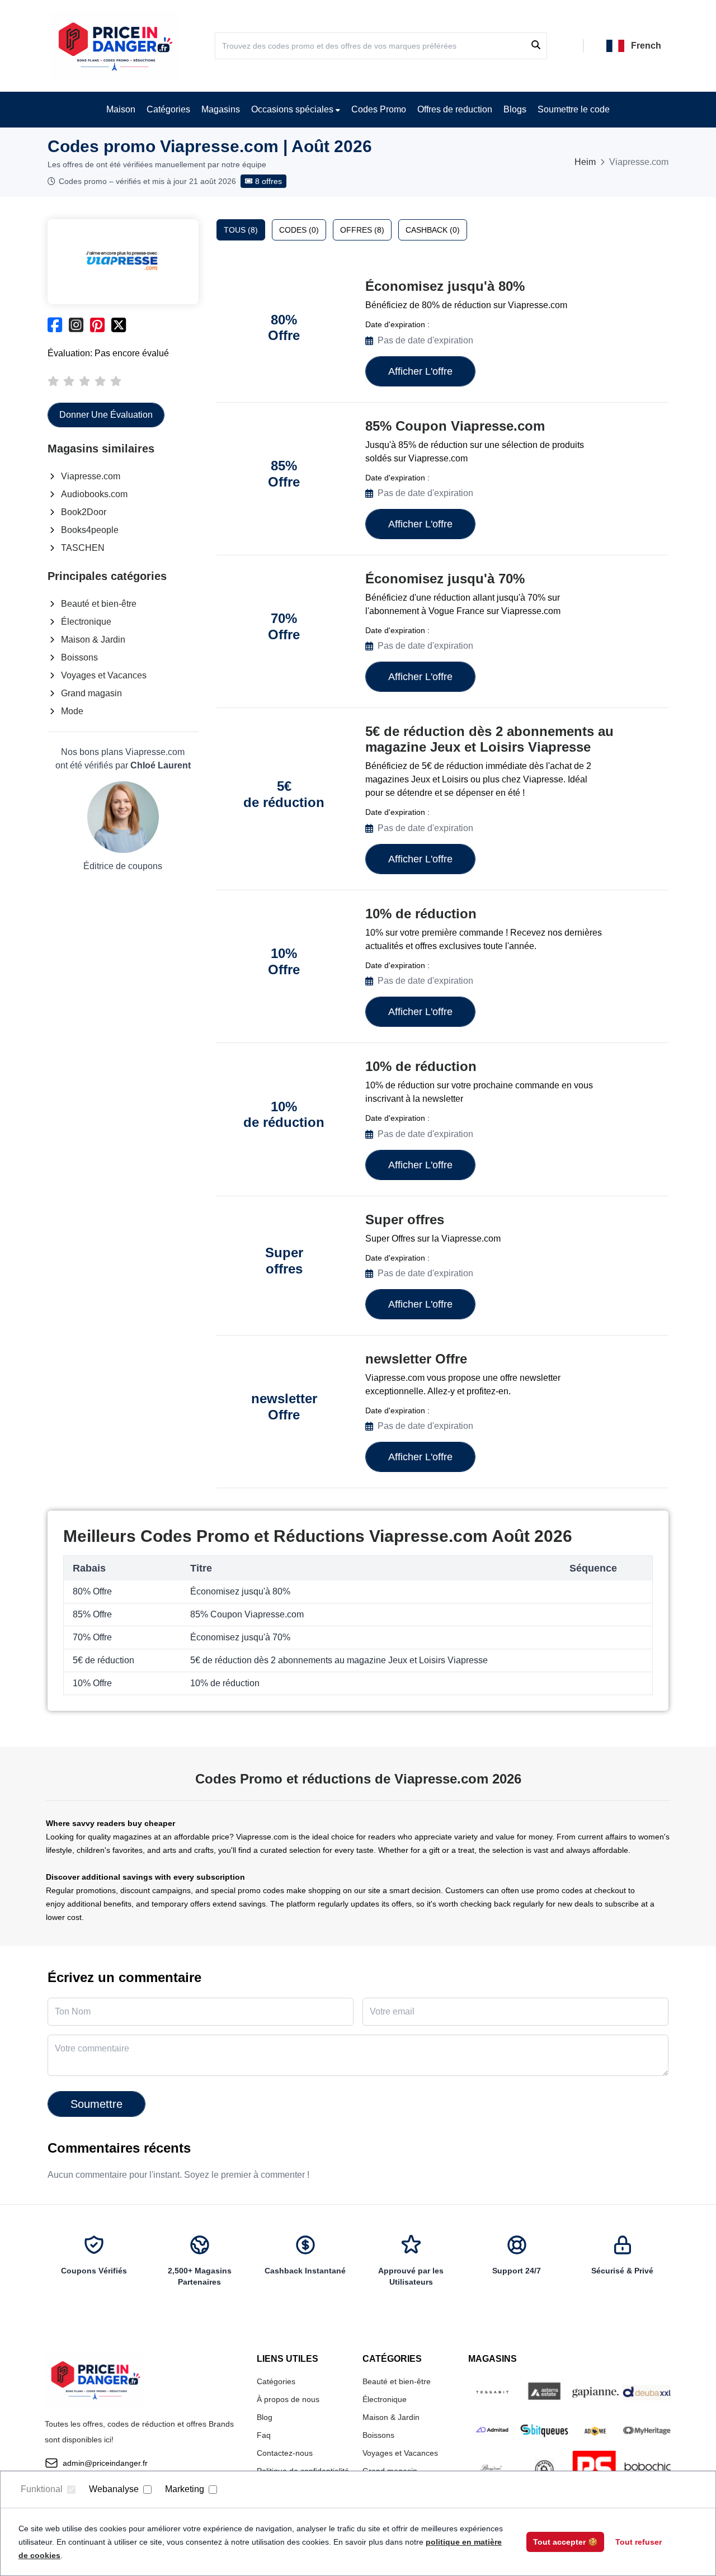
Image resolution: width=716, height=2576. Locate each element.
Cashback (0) (433, 230)
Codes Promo (379, 109)
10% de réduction (421, 914)
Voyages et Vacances (104, 675)
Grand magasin (91, 693)
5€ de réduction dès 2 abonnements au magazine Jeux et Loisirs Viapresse (489, 739)
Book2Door (84, 512)
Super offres (405, 1219)
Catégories (168, 109)
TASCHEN (83, 548)
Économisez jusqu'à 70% (445, 579)
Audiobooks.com (94, 494)
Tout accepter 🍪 (565, 2542)
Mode (72, 711)
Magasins (221, 109)
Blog (265, 2417)
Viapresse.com (91, 476)
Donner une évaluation (106, 415)
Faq (264, 2435)
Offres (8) (362, 230)
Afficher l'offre (420, 371)
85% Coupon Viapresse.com (455, 426)
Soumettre (96, 2104)
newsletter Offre (416, 1359)
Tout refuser (639, 2542)
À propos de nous (288, 2399)
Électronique (86, 622)
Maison (121, 109)
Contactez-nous (285, 2453)
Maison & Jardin (93, 640)
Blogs (515, 109)
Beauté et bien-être (99, 604)
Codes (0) (299, 230)
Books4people (90, 530)
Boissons (79, 657)
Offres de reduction (455, 109)
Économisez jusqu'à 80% (445, 286)
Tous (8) (241, 230)
